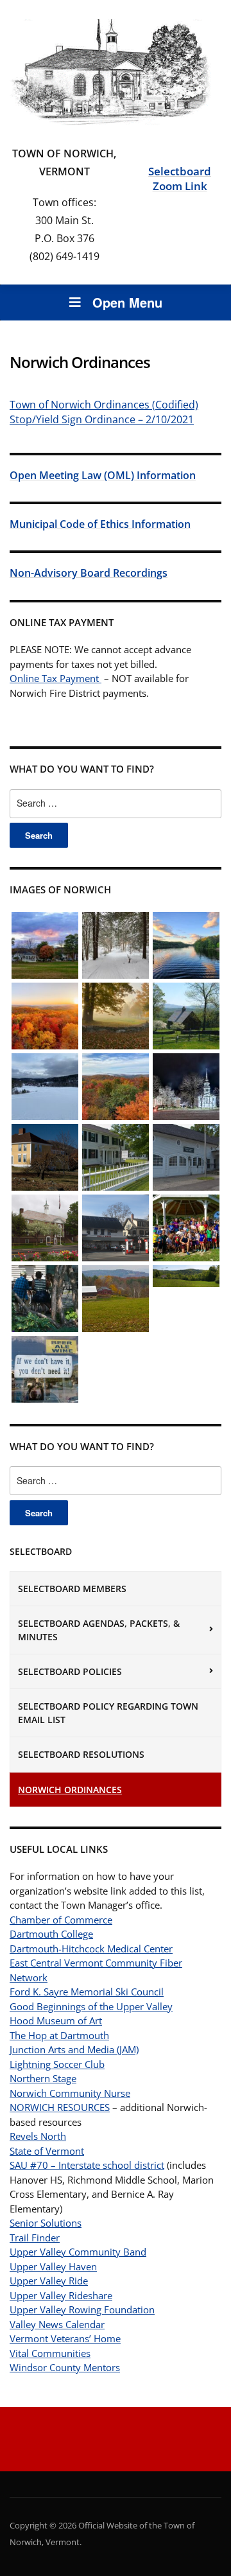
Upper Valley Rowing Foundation (82, 2309)
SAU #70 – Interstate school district (87, 2165)
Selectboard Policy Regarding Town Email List (108, 1713)
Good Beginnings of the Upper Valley (91, 2006)
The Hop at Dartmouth (59, 2035)
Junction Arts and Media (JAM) (74, 2049)
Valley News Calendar (57, 2324)
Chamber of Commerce (61, 1920)
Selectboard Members (72, 1589)
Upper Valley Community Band (78, 2252)
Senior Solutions (46, 2223)
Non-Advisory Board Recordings (89, 573)
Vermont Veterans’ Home (65, 2338)
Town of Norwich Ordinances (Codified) (104, 405)
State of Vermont (47, 2151)
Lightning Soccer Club (57, 2064)
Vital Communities (50, 2353)
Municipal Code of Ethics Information (100, 524)
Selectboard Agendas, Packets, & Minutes (99, 1630)
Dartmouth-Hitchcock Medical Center (91, 1949)
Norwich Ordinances (70, 1790)
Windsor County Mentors (65, 2367)
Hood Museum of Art (56, 2020)
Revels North (38, 2136)
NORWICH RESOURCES (60, 2107)
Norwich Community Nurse (70, 2093)
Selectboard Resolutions (81, 1754)
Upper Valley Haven (53, 2266)
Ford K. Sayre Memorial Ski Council (87, 1992)
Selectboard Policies (70, 1671)
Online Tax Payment (56, 678)
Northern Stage (43, 2078)
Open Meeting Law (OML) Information (103, 475)
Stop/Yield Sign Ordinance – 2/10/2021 (102, 419)
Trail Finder (35, 2238)
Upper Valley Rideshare (61, 2295)
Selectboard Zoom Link (180, 179)
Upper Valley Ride (49, 2281)
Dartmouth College (51, 1934)
